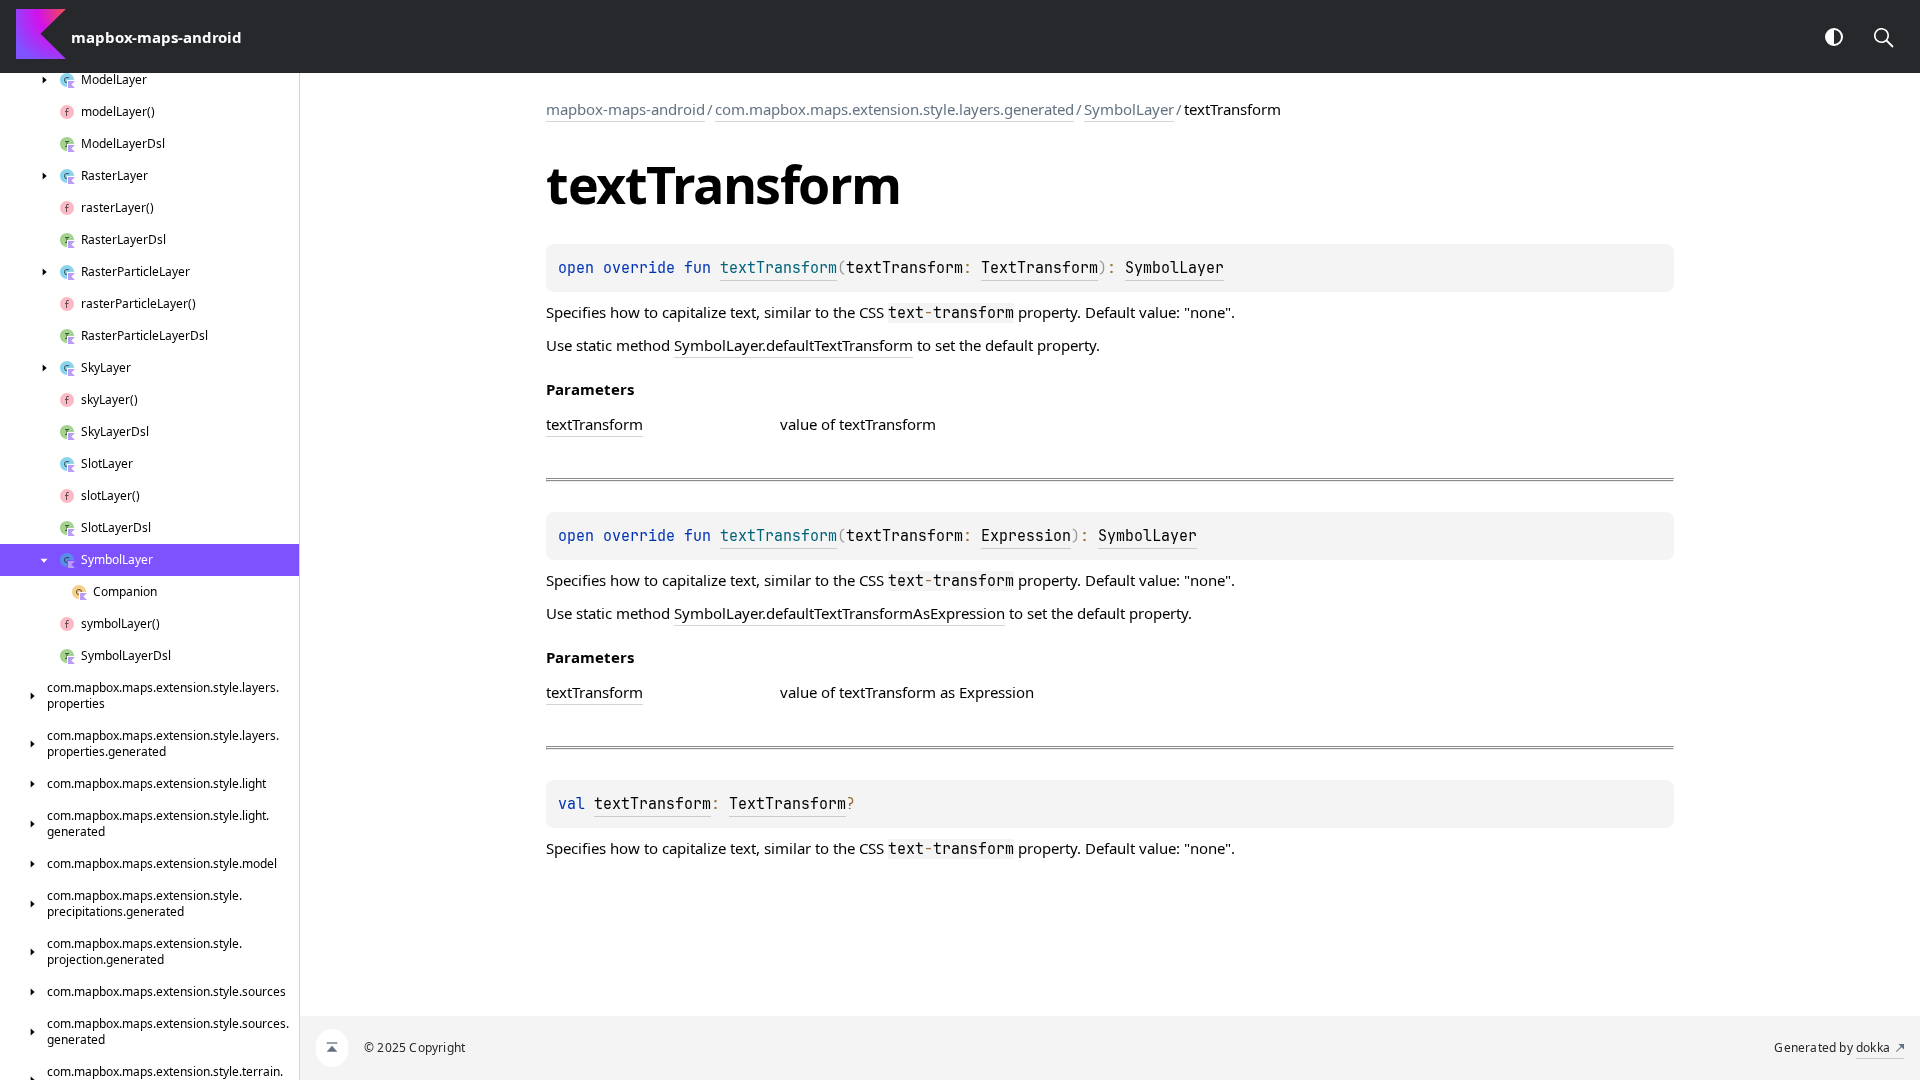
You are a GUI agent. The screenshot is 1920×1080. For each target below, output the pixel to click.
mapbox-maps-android (625, 109)
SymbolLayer (1129, 109)
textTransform (652, 804)
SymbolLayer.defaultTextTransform (793, 345)
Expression (1026, 536)
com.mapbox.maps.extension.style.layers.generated (894, 109)
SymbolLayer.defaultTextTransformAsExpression (839, 613)
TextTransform (1039, 268)
